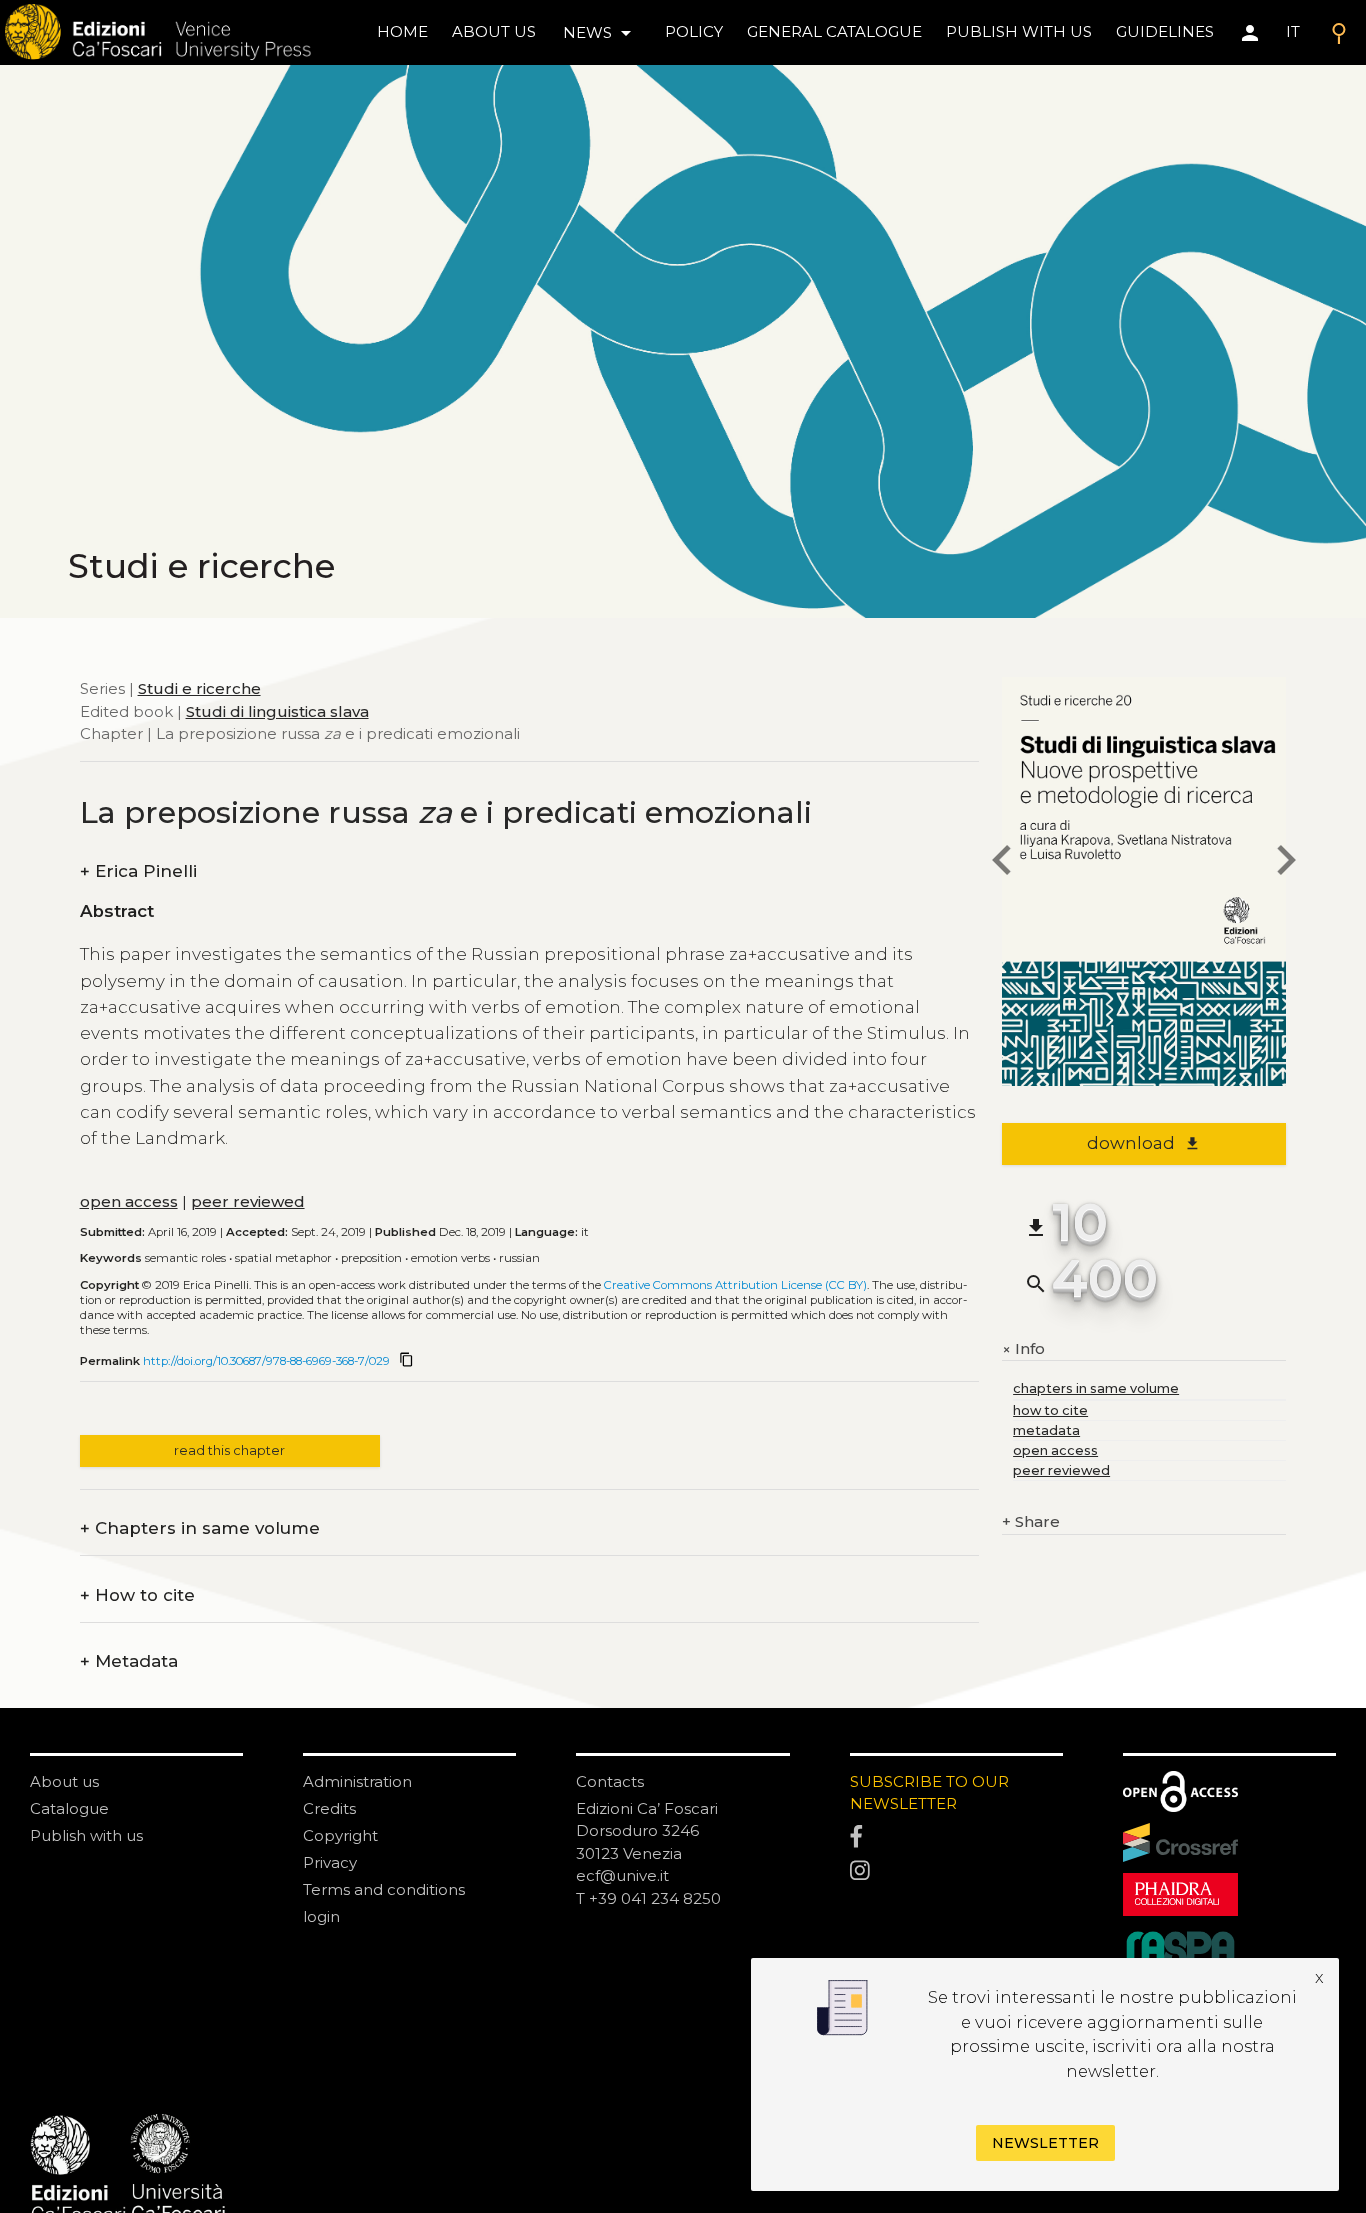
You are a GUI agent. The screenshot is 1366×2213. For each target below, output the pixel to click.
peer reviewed (248, 1201)
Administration (357, 1781)
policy (694, 31)
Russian (519, 1258)
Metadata (129, 1661)
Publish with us (1019, 31)
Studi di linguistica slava (277, 711)
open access (129, 1201)
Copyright (340, 1835)
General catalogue (834, 31)
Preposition (371, 1258)
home (402, 31)
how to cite (1050, 1410)
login (321, 1916)
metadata (1046, 1430)
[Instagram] (956, 1871)
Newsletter (1045, 2143)
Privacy (330, 1862)
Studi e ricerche (199, 688)
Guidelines (1165, 31)
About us (494, 31)
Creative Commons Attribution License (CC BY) (735, 1285)
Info (1023, 1349)
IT (1293, 31)
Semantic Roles (185, 1258)
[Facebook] (956, 1837)
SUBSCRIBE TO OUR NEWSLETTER (929, 1793)
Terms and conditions (384, 1889)
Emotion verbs (450, 1258)
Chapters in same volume (200, 1528)
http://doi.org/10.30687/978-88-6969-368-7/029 (266, 1361)
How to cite (137, 1595)
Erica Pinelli (138, 871)
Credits (329, 1808)
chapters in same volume (1096, 1388)
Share (1031, 1521)
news (600, 33)
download (1143, 1143)
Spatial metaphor (283, 1258)
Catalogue (69, 1808)
